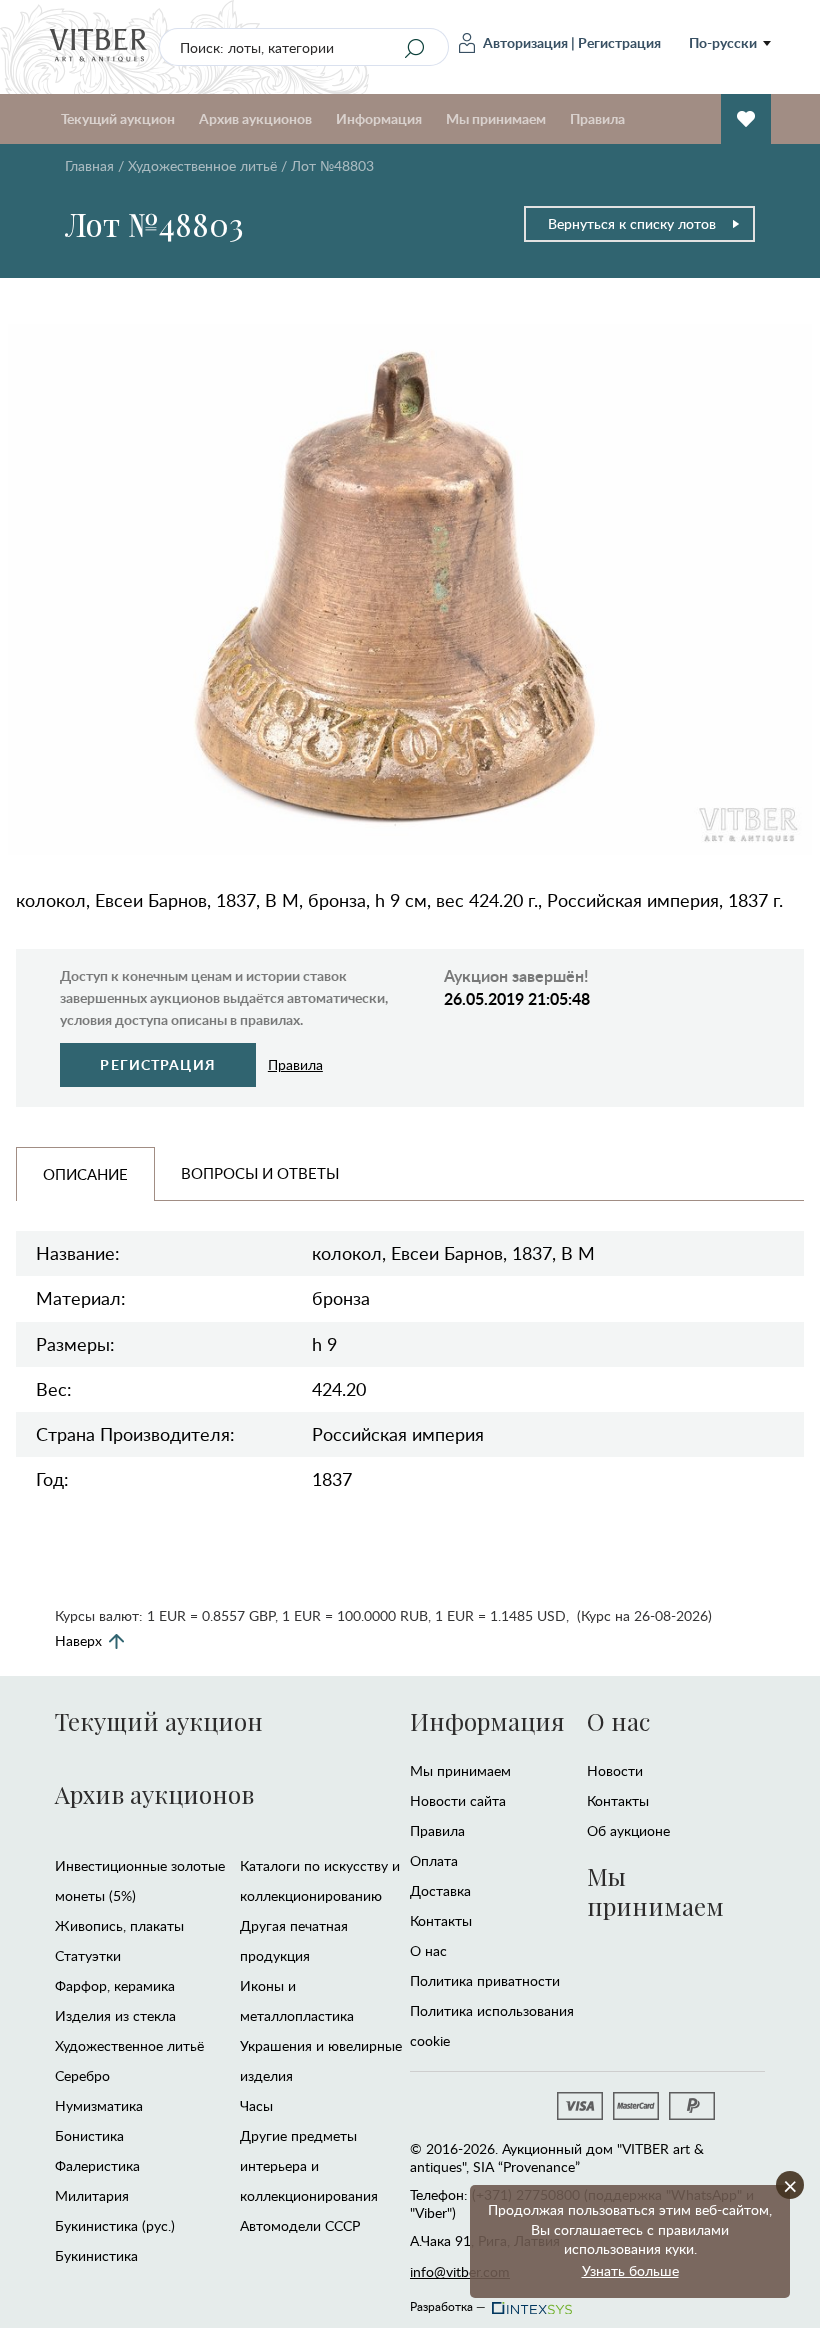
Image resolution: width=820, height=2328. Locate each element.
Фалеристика (97, 2165)
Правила (597, 118)
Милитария (92, 2195)
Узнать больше (630, 2270)
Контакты (441, 1920)
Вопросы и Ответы (260, 1173)
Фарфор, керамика (115, 1985)
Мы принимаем (460, 1770)
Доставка (440, 1890)
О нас (428, 1950)
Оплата (434, 1860)
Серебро (82, 2075)
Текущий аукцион (159, 1721)
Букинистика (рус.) (115, 2225)
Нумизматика (99, 2105)
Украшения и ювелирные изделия (321, 2060)
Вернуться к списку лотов (632, 223)
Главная (89, 165)
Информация (487, 1721)
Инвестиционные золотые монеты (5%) (140, 1880)
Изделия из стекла (115, 2015)
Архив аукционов (154, 1794)
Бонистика (89, 2135)
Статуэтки (88, 1955)
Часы (256, 2105)
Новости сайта (458, 1800)
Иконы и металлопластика (297, 2000)
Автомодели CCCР (300, 2225)
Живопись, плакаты (119, 1925)
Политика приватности (485, 1980)
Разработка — (448, 2303)
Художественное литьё (202, 165)
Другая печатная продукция (294, 1940)
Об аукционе (628, 1830)
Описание (85, 1174)
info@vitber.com (460, 2271)
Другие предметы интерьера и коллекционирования (309, 2165)
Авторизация (525, 42)
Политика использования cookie (492, 2025)
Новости (615, 1770)
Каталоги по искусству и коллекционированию (320, 1880)
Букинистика (96, 2255)
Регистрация (619, 42)
